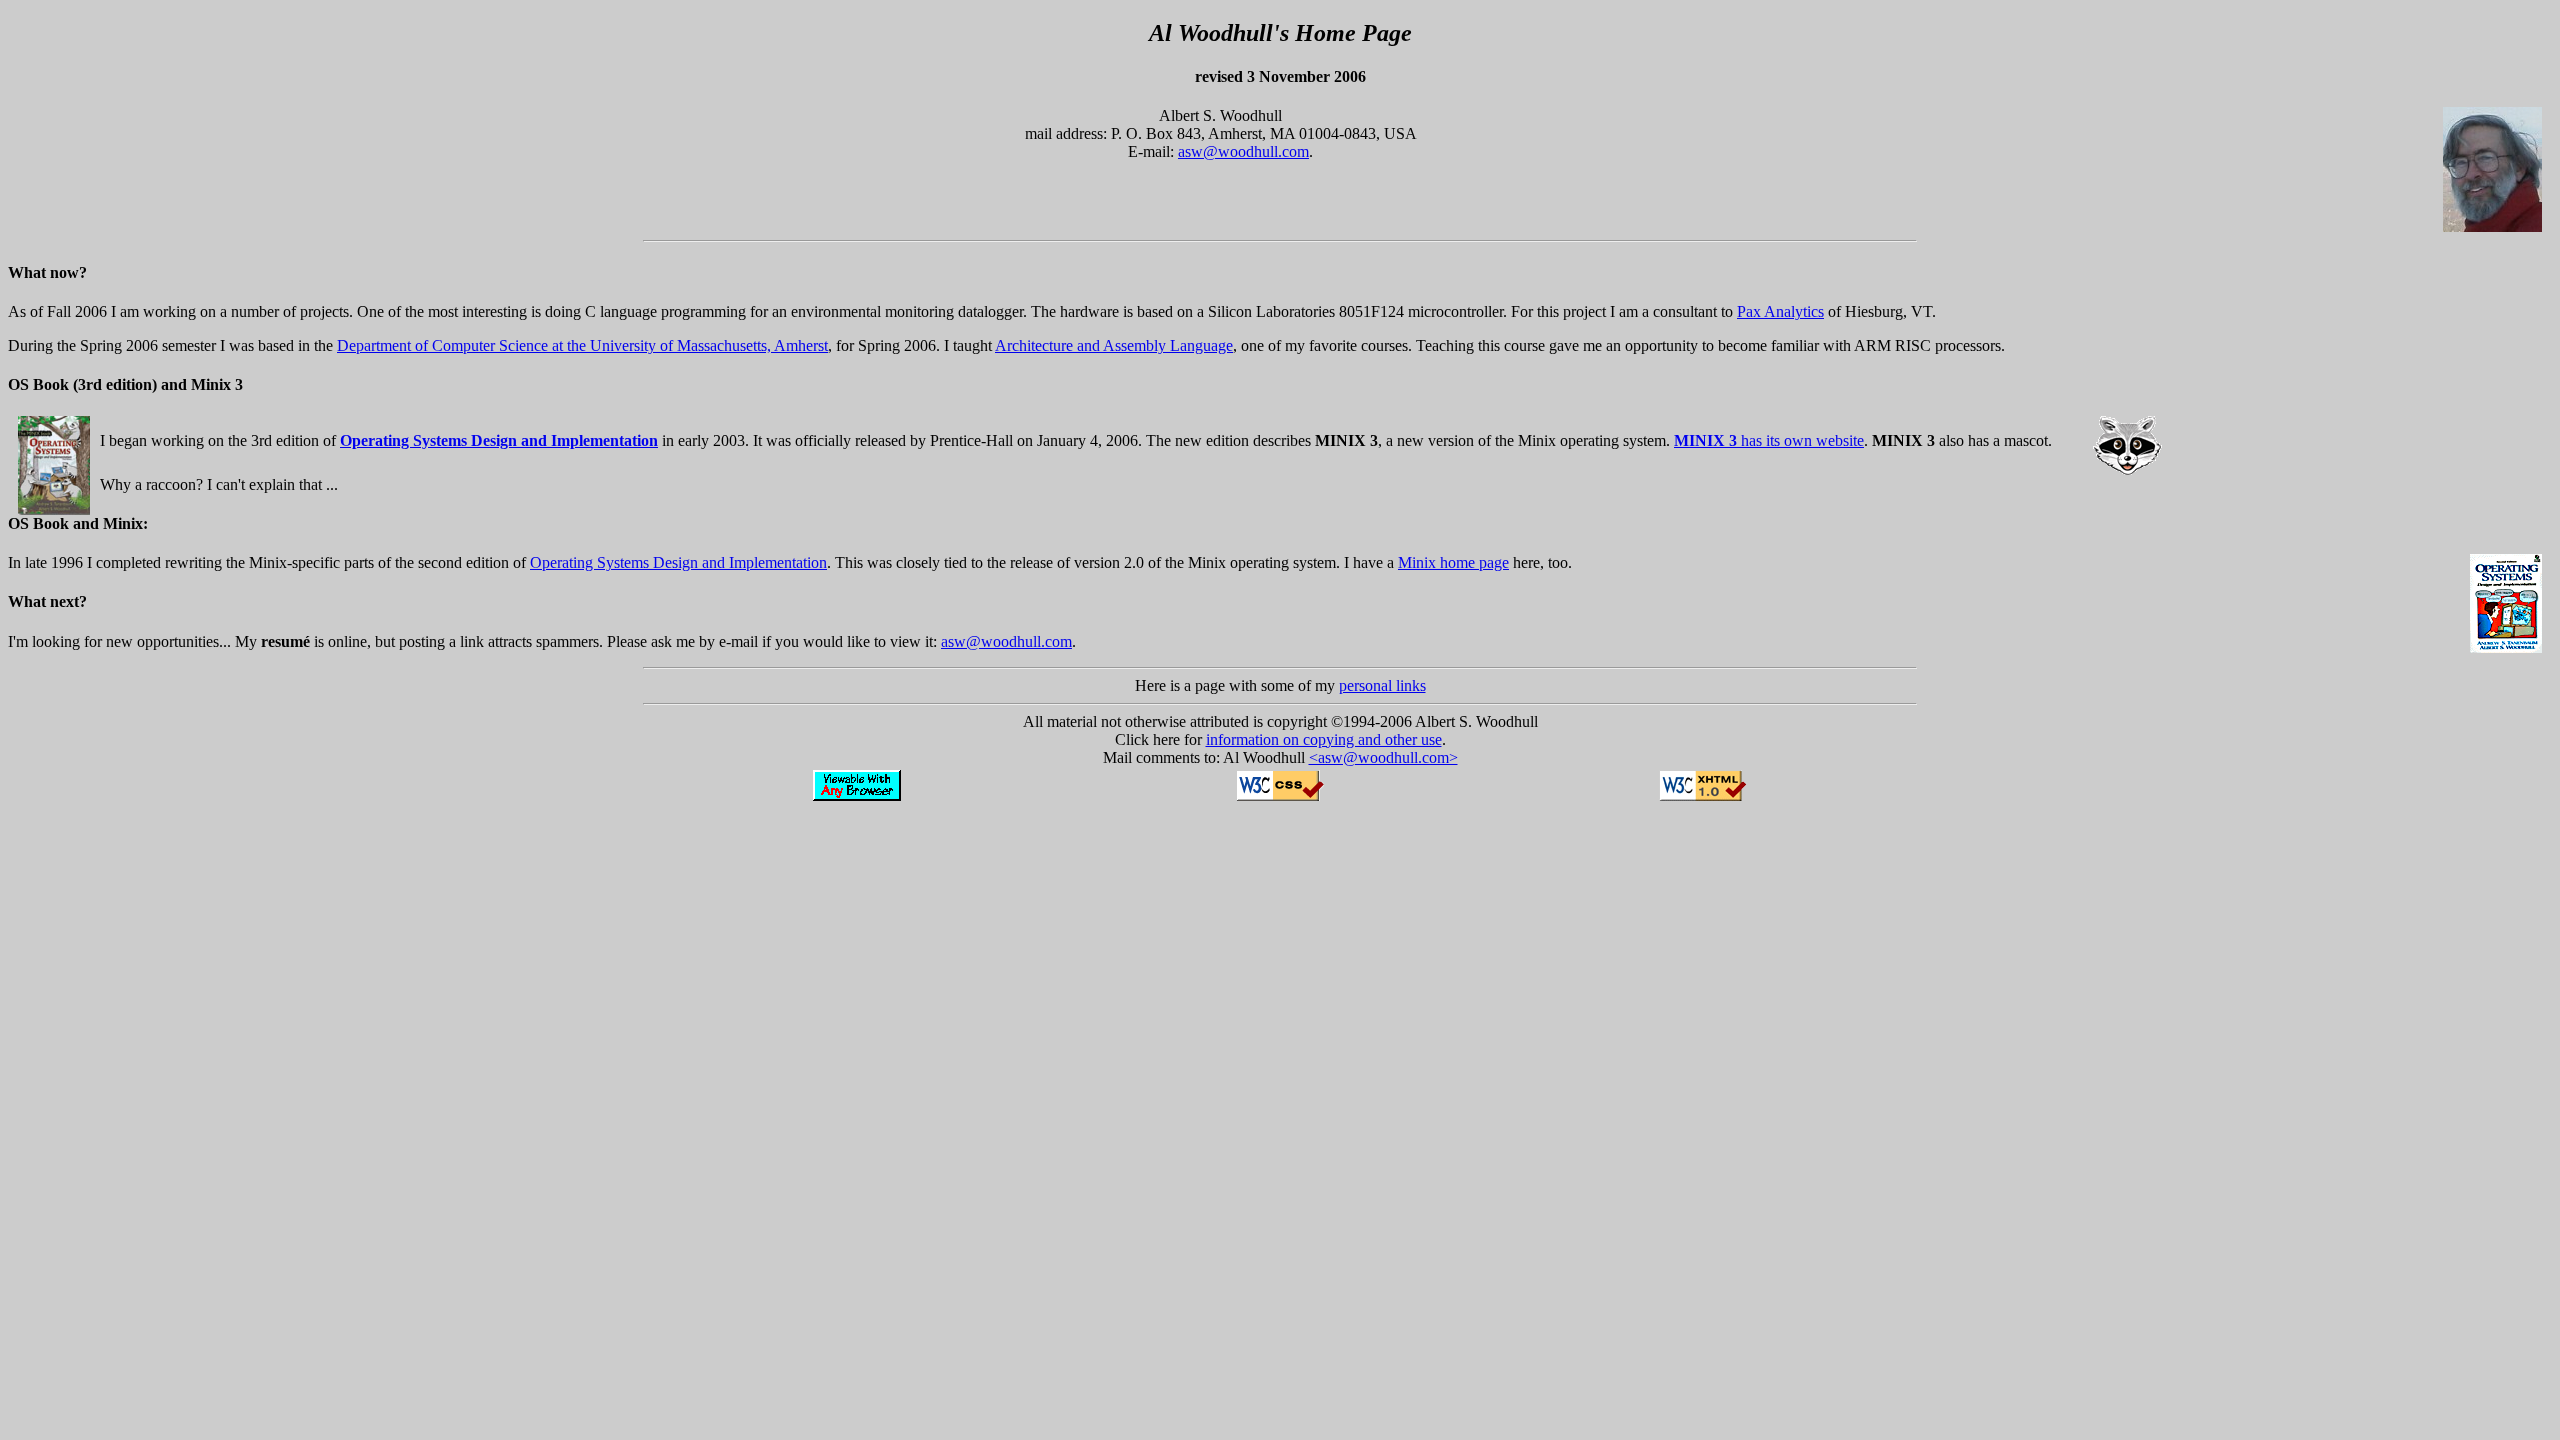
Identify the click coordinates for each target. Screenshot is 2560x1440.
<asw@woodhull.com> (1383, 757)
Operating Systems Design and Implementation (678, 562)
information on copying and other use (1324, 739)
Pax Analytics (1780, 311)
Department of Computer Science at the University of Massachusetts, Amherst (582, 345)
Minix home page (1453, 562)
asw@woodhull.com (1243, 151)
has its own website (1769, 440)
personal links (1382, 685)
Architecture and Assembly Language (1114, 345)
